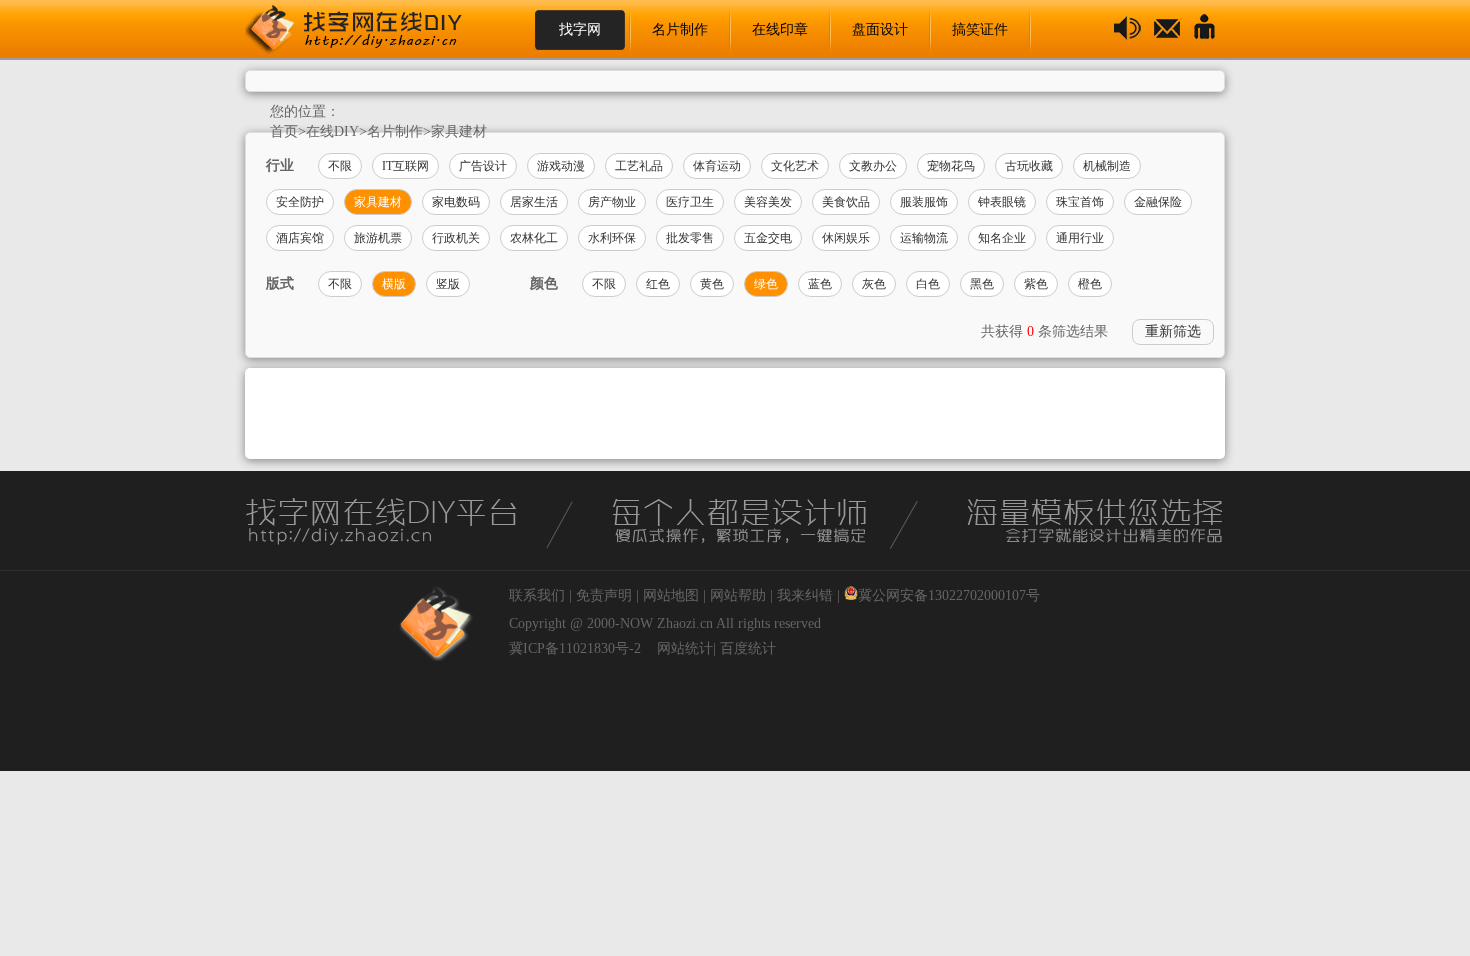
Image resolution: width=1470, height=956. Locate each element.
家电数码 (456, 202)
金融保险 (1158, 202)
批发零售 (690, 238)
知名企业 (1002, 238)
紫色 (1036, 284)
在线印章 (780, 29)
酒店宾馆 (300, 238)
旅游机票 (378, 238)
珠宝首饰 (1080, 202)
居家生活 (534, 202)
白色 (928, 284)
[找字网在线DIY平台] (370, 30)
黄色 (712, 284)
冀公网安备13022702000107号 (949, 595)
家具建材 (459, 131)
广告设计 (483, 166)
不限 (340, 166)
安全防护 (300, 202)
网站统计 (685, 648)
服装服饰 (924, 202)
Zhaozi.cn (685, 623)
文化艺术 (795, 166)
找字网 (580, 29)
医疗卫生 (690, 202)
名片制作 (680, 29)
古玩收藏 (1029, 166)
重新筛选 (1173, 331)
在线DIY (332, 131)
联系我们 (537, 595)
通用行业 (1080, 238)
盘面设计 (880, 29)
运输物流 (924, 238)
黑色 (982, 284)
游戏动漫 (561, 166)
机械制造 (1107, 166)
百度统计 (748, 648)
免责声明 (604, 595)
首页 (284, 131)
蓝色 (820, 284)
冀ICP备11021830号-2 (575, 648)
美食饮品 (846, 202)
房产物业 (612, 202)
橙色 (1090, 284)
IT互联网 (405, 166)
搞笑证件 (980, 29)
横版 (394, 284)
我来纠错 (805, 595)
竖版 (448, 284)
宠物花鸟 (951, 166)
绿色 (766, 284)
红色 (658, 284)
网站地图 (671, 595)
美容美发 (768, 202)
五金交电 (768, 238)
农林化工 (534, 238)
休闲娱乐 (846, 238)
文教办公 (873, 166)
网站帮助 (738, 595)
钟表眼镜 (1002, 202)
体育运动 (717, 166)
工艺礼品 (639, 166)
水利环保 (612, 238)
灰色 (874, 284)
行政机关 (456, 238)
